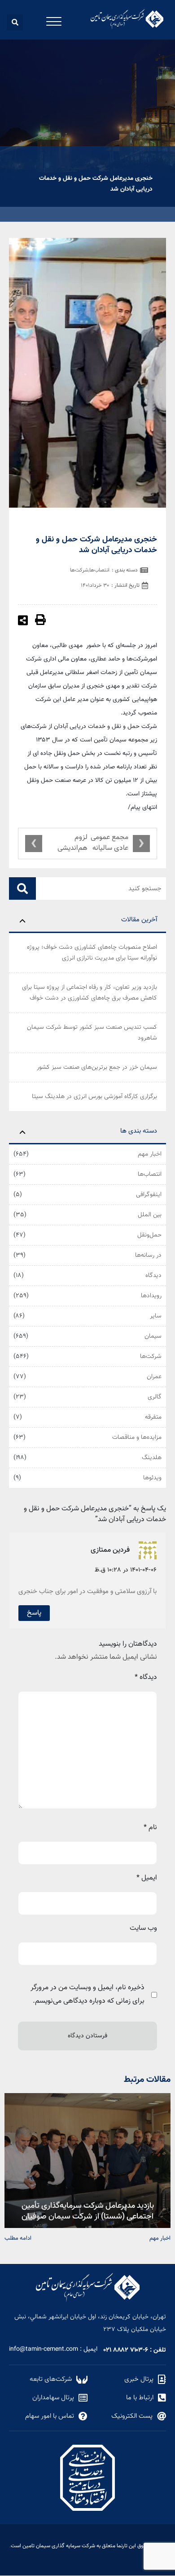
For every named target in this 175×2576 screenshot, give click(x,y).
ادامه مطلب (18, 2238)
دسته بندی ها (139, 1131)
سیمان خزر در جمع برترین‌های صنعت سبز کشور (97, 1067)
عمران (154, 1377)
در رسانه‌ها (148, 1255)
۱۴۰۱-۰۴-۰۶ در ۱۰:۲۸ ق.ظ (126, 1570)
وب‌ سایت (143, 1928)
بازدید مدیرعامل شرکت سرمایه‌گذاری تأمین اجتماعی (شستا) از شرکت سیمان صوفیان (88, 2210)
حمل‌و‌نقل (149, 1235)
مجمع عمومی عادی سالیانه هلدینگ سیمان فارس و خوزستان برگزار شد (109, 844)
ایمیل (147, 1878)
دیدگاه (153, 1276)
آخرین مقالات (139, 920)
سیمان (153, 1336)
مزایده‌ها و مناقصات (137, 1438)
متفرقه (153, 1417)
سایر (156, 1316)
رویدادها (151, 1296)
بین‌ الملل (150, 1215)
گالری (155, 1397)
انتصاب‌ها (150, 1174)
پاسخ (34, 1613)
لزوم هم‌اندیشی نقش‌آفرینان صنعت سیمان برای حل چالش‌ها (68, 844)
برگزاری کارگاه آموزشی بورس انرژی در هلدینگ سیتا (94, 1097)
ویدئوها (152, 1478)
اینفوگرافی (149, 1195)
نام (150, 1828)
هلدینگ (152, 1458)
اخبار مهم (150, 1154)
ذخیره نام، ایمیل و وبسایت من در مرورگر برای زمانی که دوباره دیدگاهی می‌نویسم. (87, 1994)
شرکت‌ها (151, 1357)
